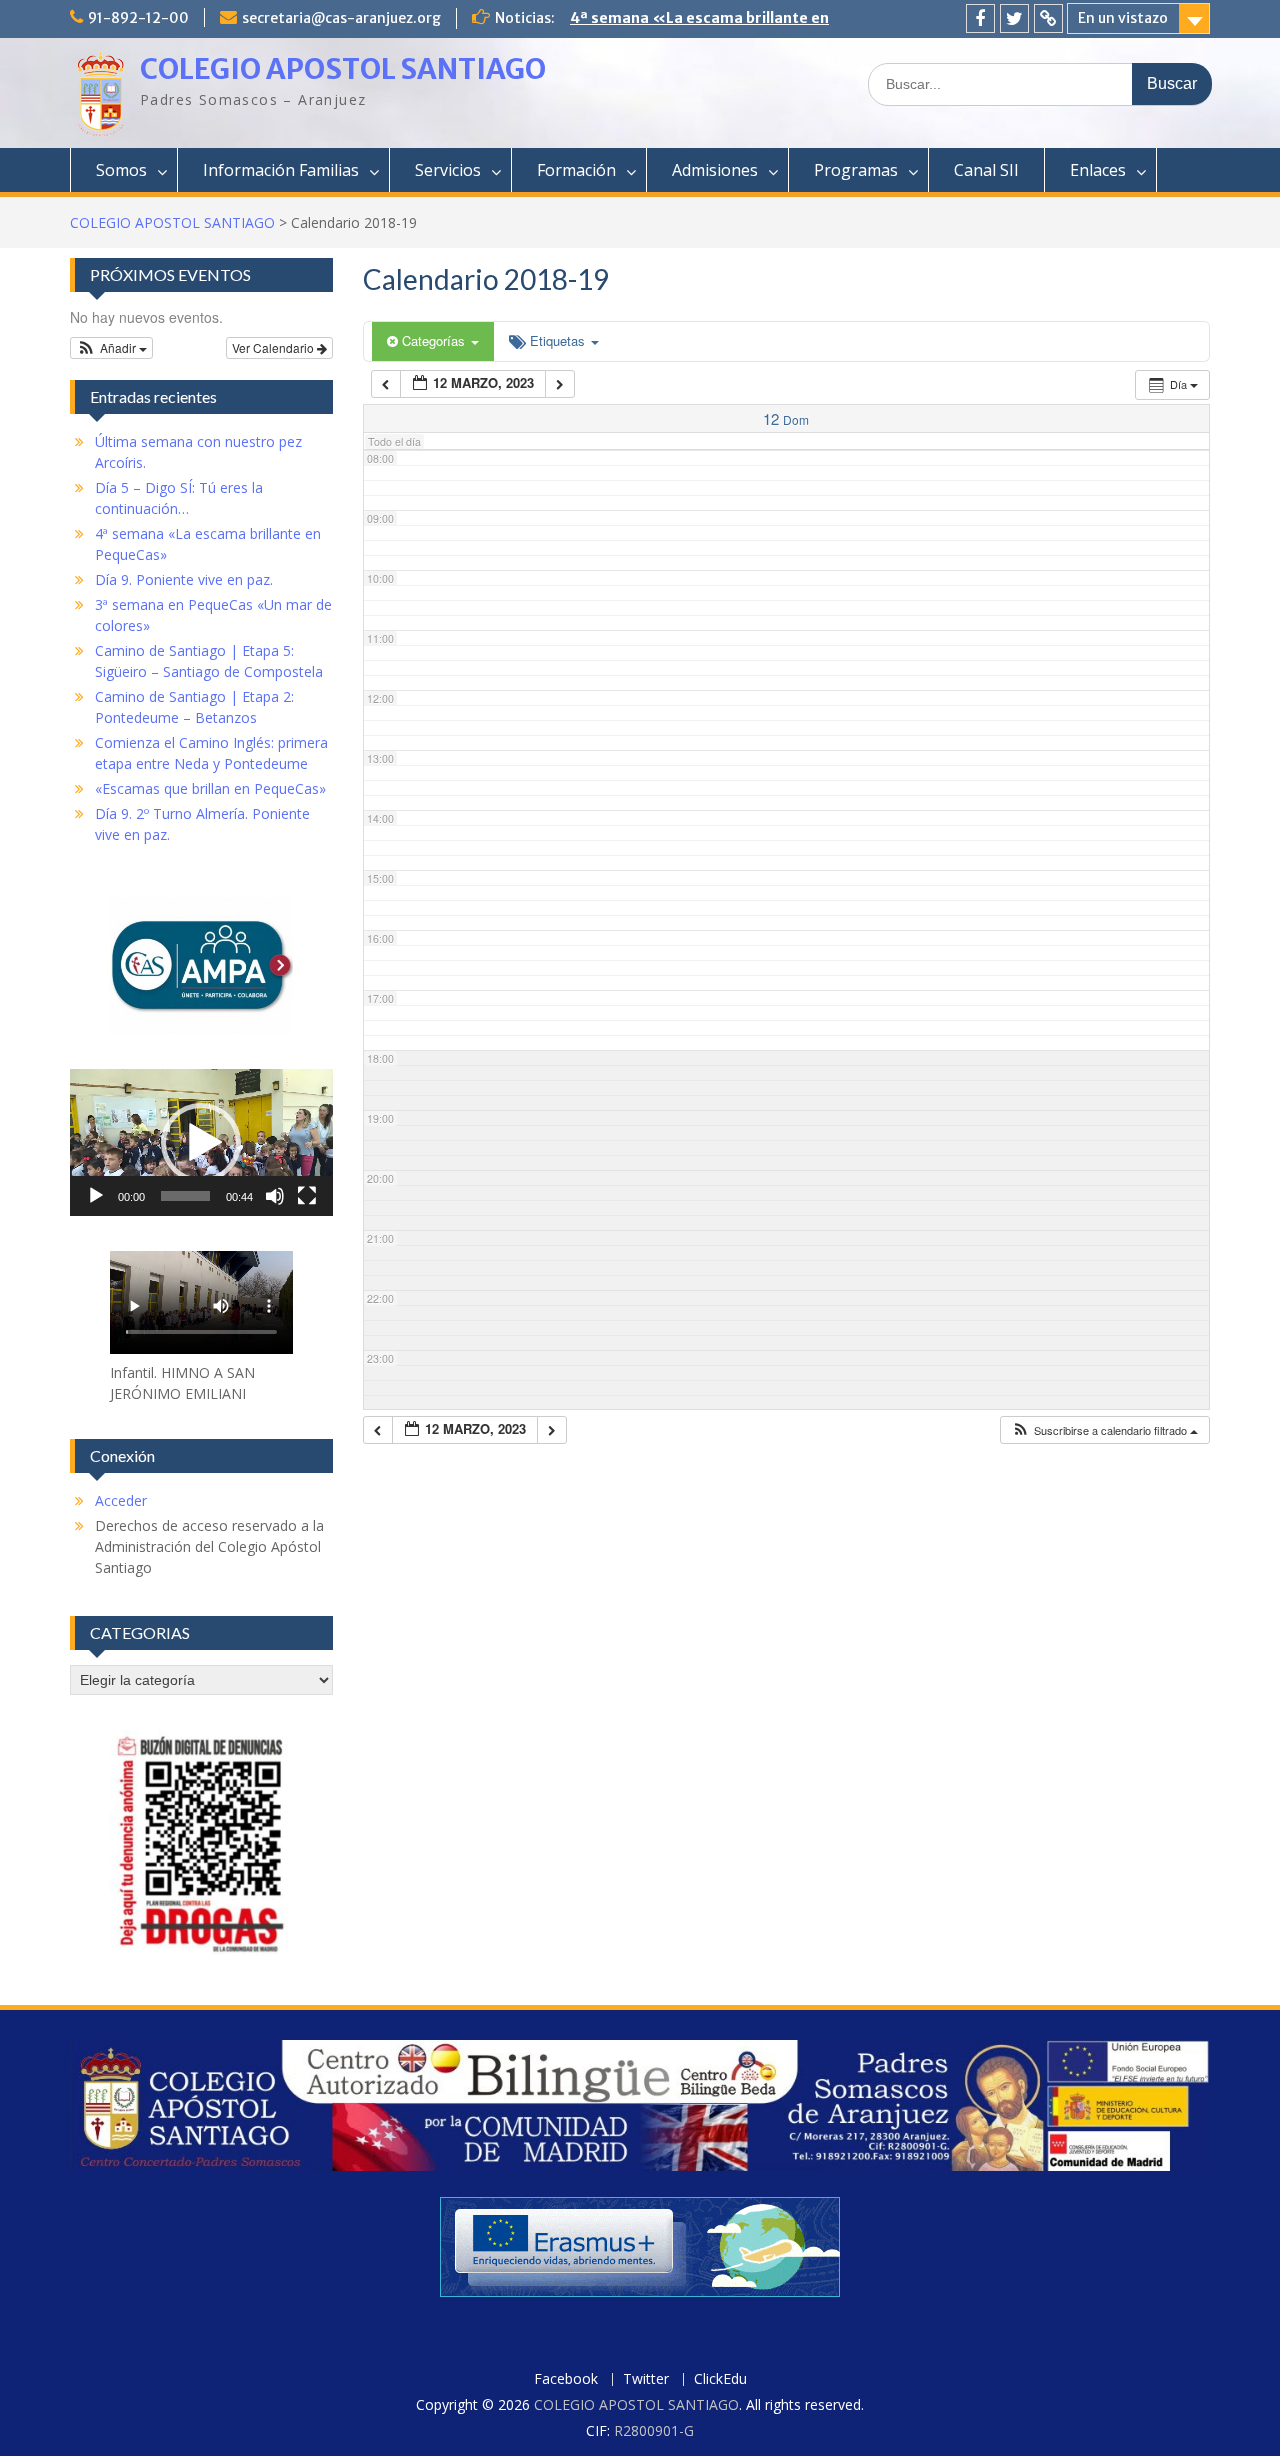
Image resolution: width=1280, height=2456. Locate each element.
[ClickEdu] (1048, 18)
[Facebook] (980, 18)
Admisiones (715, 170)
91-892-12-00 (138, 18)
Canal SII (986, 170)
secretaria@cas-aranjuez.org (341, 18)
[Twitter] (1014, 18)
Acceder (121, 1500)
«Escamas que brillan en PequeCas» (210, 788)
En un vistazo (1123, 18)
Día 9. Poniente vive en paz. (667, 18)
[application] (201, 1142)
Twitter (646, 2379)
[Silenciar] (275, 1196)
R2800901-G (654, 2430)
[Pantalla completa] (307, 1196)
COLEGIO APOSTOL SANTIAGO (343, 69)
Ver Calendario (274, 347)
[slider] (185, 1196)
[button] (1104, 1430)
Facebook (566, 2379)
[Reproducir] (96, 1196)
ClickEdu (720, 2379)
